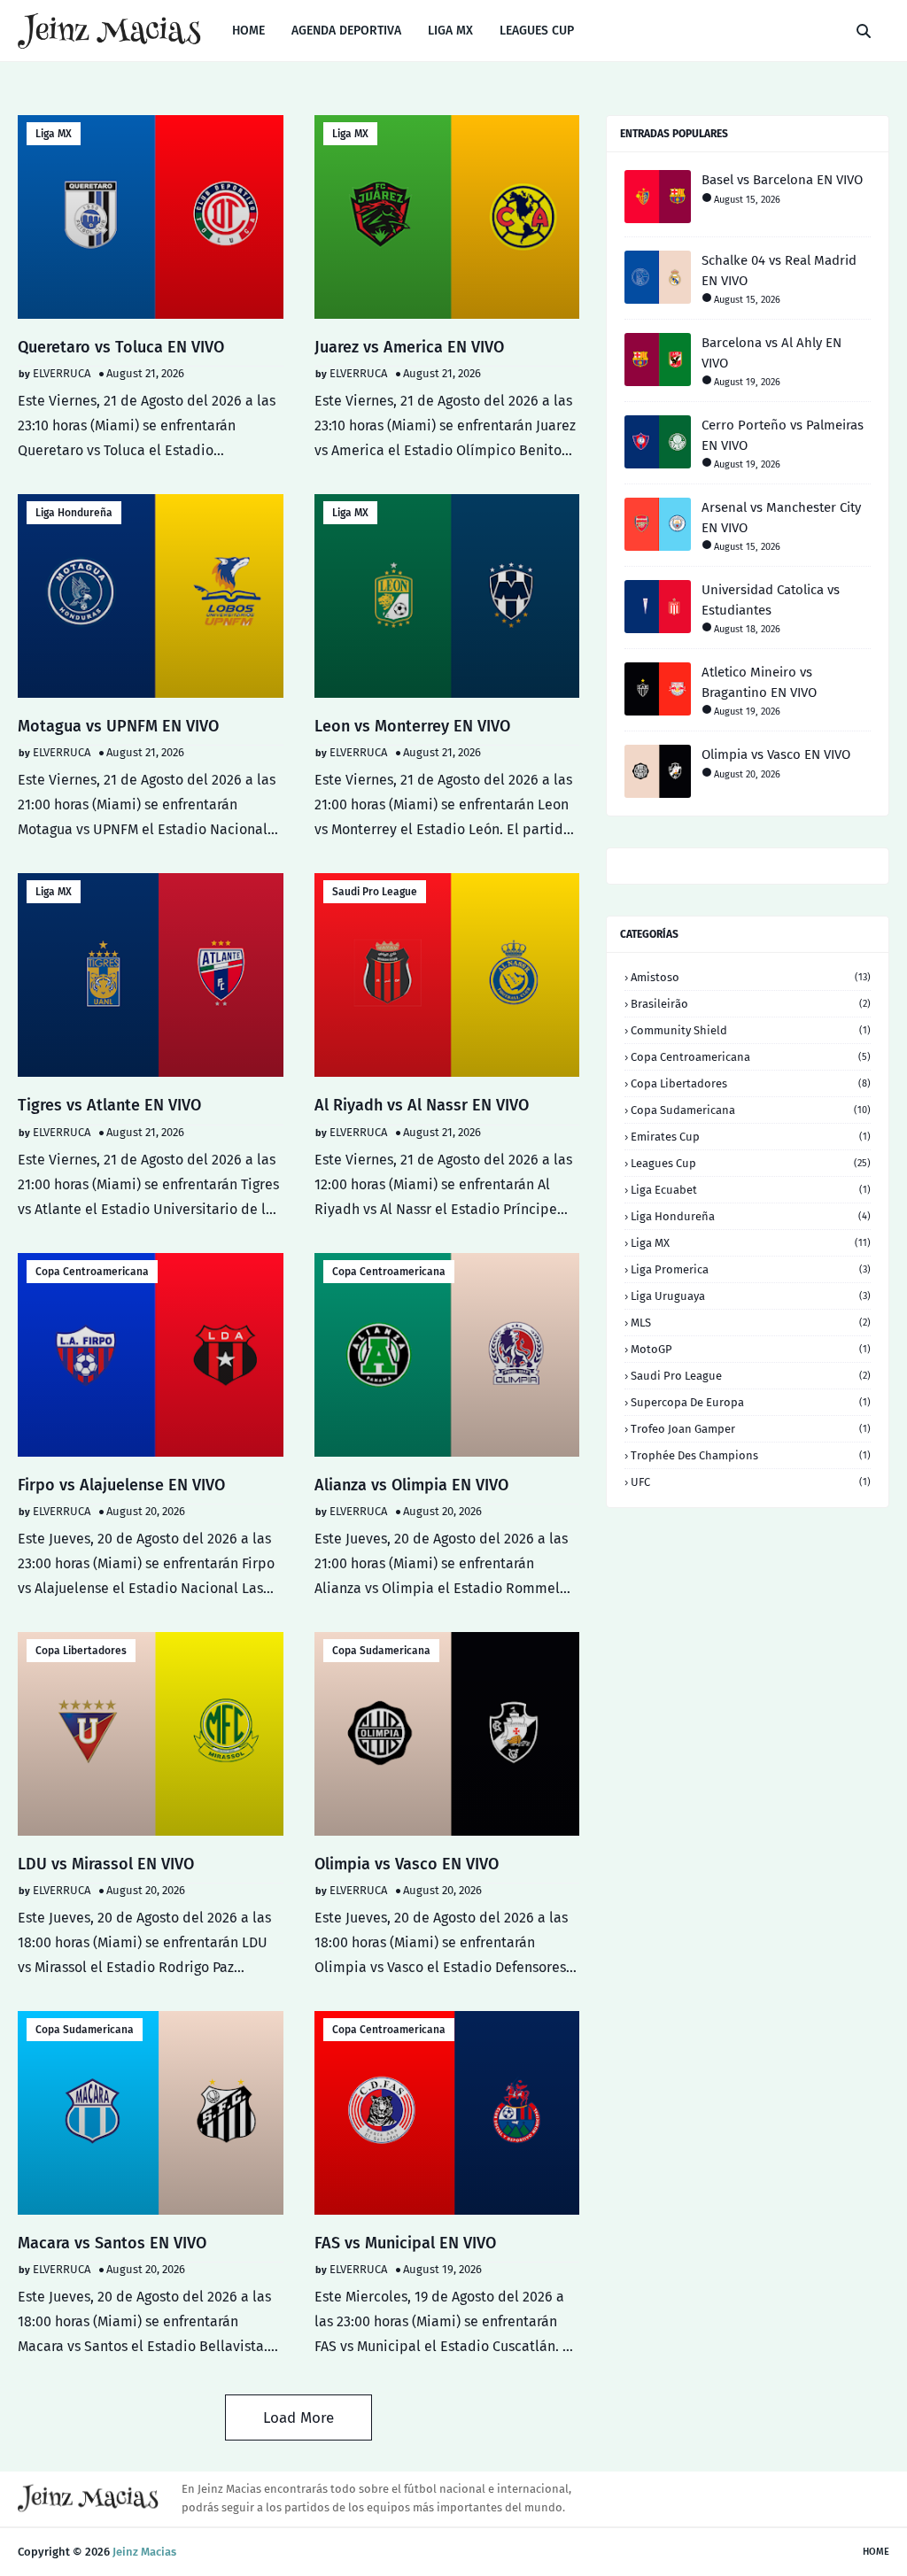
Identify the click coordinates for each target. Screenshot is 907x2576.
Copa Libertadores (81, 1651)
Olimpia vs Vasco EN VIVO (407, 1864)
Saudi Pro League (375, 892)
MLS (751, 1323)
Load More (298, 2418)
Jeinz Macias (144, 2552)
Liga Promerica (751, 1269)
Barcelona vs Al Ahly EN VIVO (771, 353)
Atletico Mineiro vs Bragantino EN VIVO (759, 682)
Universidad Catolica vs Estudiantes (771, 600)
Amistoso (751, 977)
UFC (751, 1482)
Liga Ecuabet (751, 1190)
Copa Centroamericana (92, 1272)
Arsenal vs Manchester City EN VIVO (781, 518)
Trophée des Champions (751, 1455)
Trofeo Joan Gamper (751, 1429)
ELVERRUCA (62, 373)
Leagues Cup (751, 1163)
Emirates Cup (751, 1137)
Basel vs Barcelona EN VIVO (782, 180)
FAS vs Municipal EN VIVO (405, 2243)
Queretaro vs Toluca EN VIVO (121, 347)
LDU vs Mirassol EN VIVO (106, 1864)
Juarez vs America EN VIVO (409, 347)
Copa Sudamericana (381, 1651)
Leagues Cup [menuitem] (537, 31)
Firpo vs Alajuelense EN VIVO (121, 1485)
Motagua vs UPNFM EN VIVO (118, 726)
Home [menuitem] (248, 31)
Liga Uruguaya (751, 1296)
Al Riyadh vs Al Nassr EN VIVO (422, 1105)
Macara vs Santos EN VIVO (112, 2243)
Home (876, 2552)
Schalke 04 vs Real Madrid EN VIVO (779, 271)
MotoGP (751, 1349)
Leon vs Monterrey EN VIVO (412, 726)
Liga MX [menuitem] (450, 31)
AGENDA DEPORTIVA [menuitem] (346, 31)
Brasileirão (751, 1004)
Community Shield (751, 1030)
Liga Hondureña (74, 513)
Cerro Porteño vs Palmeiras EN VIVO (783, 435)
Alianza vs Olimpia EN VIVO (411, 1485)
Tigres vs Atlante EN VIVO (109, 1105)
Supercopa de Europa (751, 1402)
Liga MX (54, 134)
